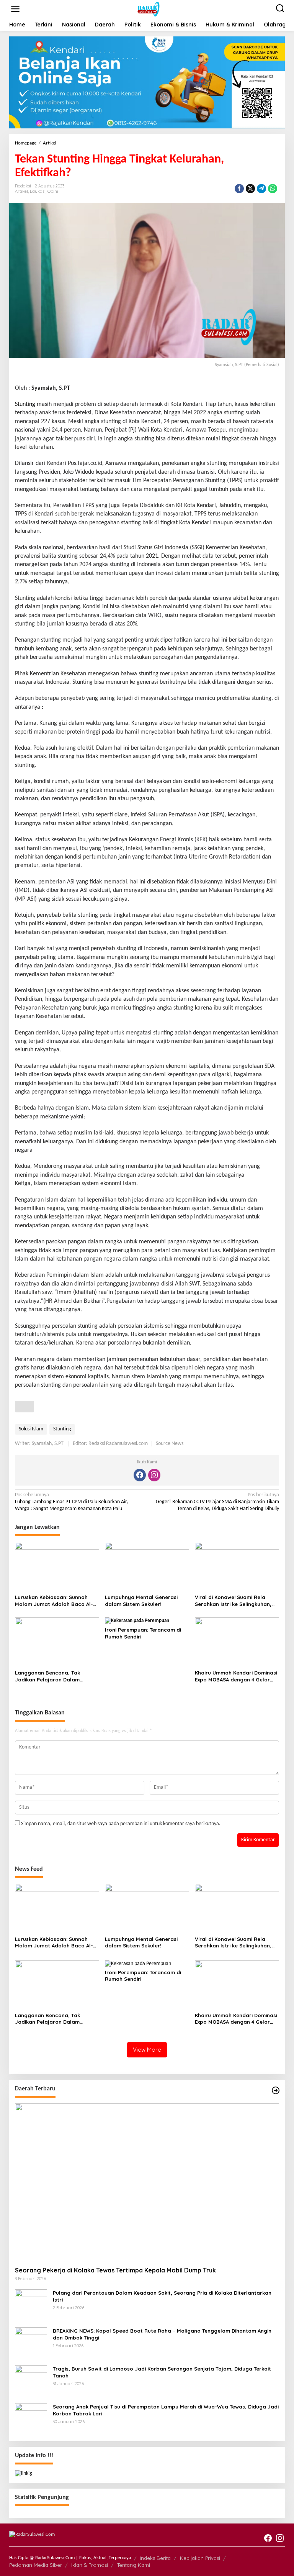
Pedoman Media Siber (36, 2565)
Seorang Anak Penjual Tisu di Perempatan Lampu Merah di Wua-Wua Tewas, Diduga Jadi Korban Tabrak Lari (166, 2410)
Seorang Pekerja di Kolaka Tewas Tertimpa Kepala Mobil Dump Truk (115, 2270)
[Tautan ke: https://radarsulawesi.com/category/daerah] (276, 2091)
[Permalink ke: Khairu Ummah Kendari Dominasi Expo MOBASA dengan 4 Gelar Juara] (237, 1642)
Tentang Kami (134, 2565)
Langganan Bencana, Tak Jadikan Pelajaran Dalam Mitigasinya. (47, 1676)
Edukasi (38, 191)
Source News (170, 1444)
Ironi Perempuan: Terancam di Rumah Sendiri (143, 1633)
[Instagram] (154, 1475)
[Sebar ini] (239, 189)
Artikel (21, 191)
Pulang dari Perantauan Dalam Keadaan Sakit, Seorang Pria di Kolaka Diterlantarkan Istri (162, 2296)
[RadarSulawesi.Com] (149, 9)
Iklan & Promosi (90, 2565)
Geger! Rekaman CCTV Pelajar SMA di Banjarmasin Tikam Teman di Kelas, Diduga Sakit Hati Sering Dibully (217, 1502)
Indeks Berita (155, 2558)
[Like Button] (24, 1407)
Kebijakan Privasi (200, 2558)
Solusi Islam (31, 1429)
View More (147, 2050)
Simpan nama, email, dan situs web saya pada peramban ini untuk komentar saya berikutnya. (121, 1824)
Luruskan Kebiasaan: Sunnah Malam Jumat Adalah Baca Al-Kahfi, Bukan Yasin (54, 1601)
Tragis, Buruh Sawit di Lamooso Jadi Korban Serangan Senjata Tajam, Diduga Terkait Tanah (162, 2372)
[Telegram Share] (261, 189)
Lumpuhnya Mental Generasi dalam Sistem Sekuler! (141, 1601)
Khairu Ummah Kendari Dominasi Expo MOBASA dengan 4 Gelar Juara (236, 1676)
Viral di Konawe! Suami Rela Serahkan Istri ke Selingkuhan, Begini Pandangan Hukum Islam (235, 1601)
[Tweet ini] (250, 189)
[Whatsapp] (273, 189)
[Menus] (15, 9)
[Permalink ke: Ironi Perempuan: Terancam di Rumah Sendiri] (137, 1621)
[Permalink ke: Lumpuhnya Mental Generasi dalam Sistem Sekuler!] (147, 1567)
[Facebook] (140, 1475)
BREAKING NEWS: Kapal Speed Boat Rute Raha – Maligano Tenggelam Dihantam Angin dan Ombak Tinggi (162, 2334)
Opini (53, 191)
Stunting (25, 404)
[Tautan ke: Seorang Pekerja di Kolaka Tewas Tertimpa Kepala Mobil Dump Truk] (147, 2182)
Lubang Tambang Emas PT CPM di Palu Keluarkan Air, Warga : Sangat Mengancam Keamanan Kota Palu (72, 1502)
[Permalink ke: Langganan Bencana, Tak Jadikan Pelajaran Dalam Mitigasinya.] (57, 1642)
